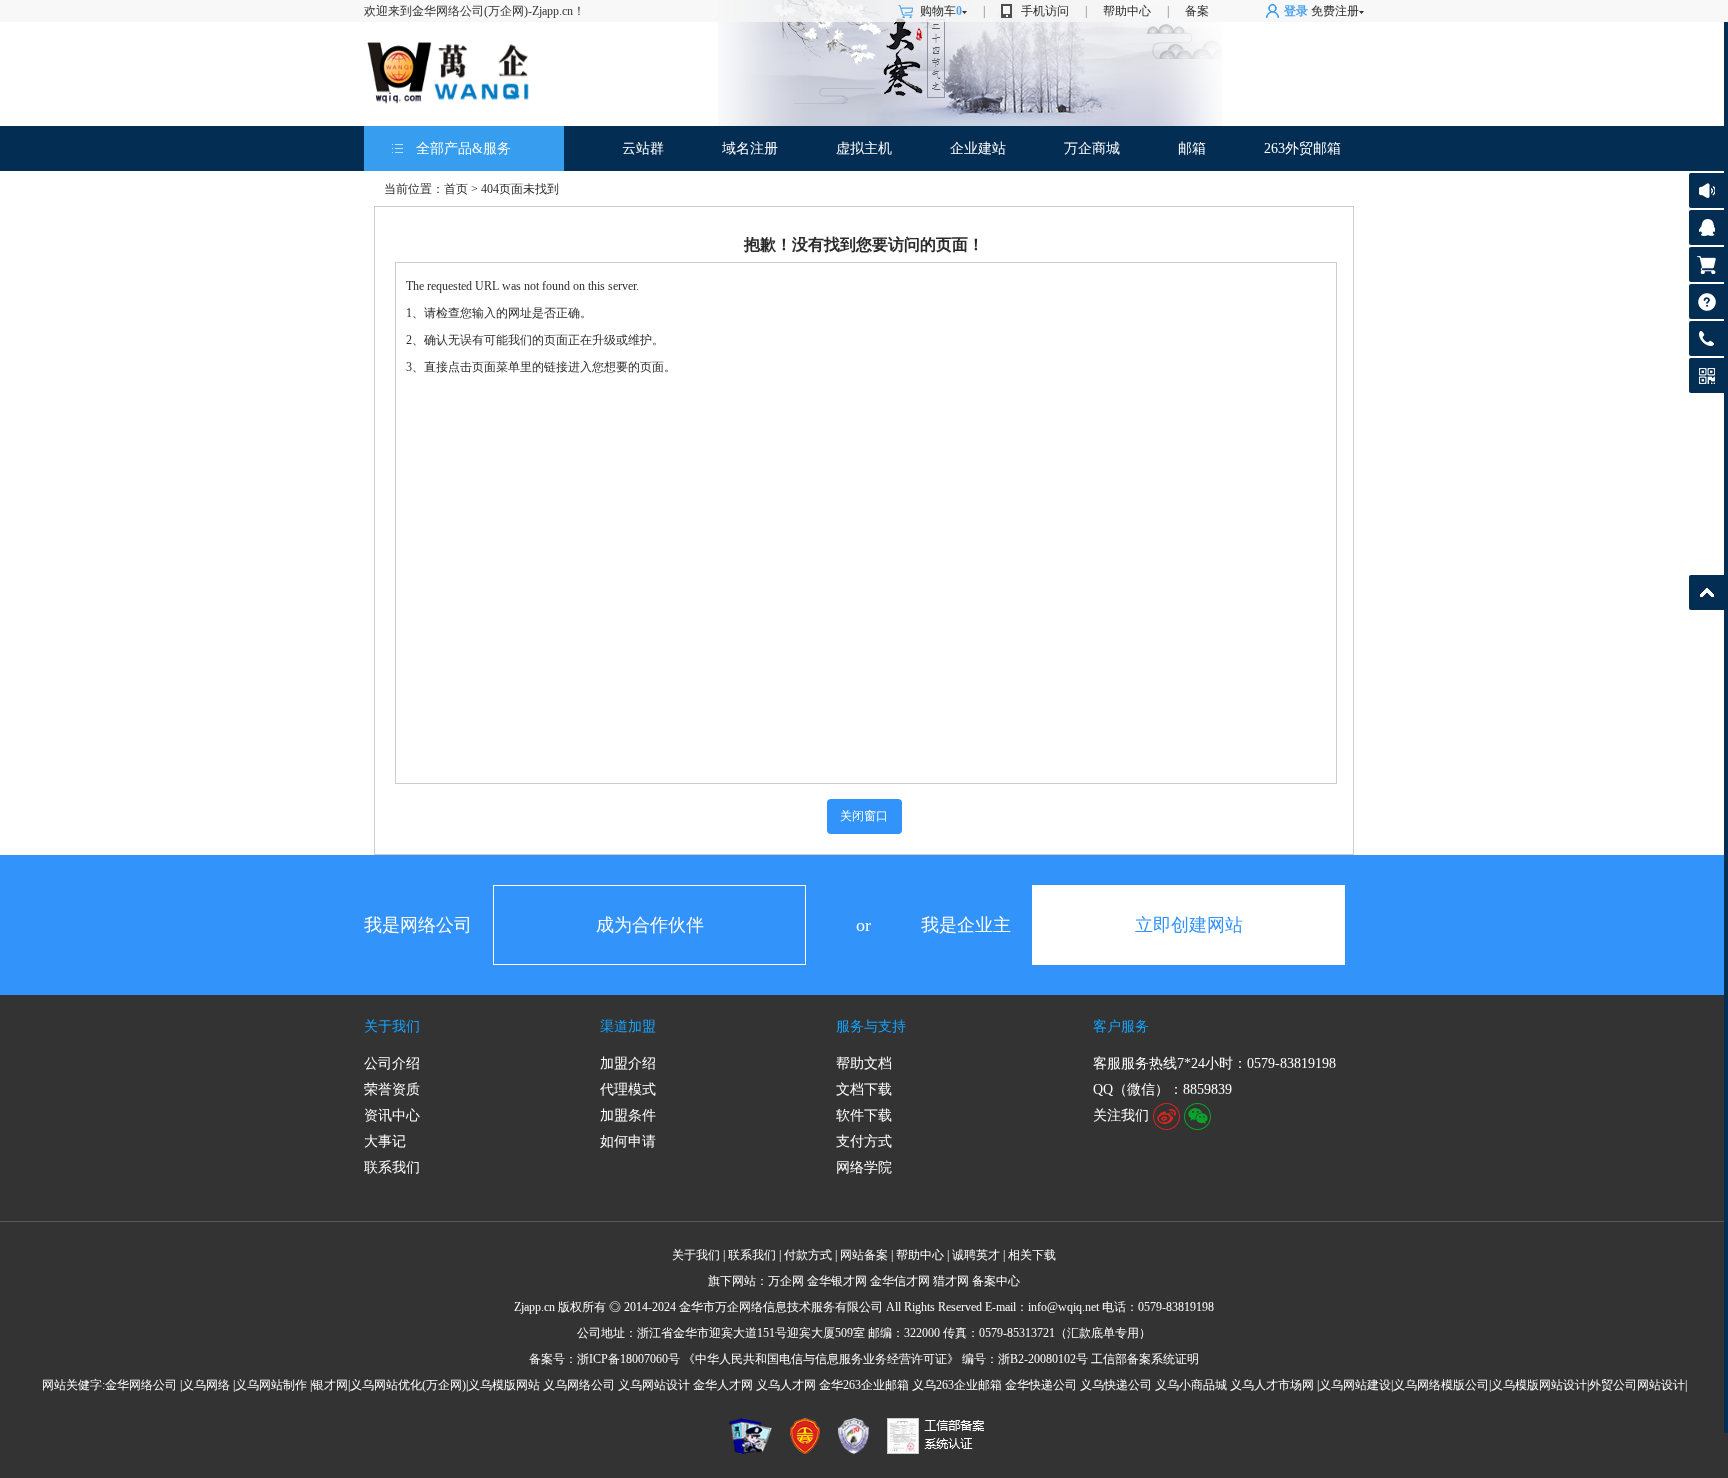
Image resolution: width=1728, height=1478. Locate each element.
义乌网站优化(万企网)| (409, 1385)
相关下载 (1032, 1255)
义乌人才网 (786, 1385)
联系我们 (392, 1167)
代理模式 (628, 1089)
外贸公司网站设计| (1638, 1385)
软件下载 (864, 1115)
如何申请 (628, 1141)
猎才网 (951, 1281)
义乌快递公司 (1116, 1385)
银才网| (331, 1385)
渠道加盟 (628, 1026)
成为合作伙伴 (650, 925)
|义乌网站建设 (1354, 1385)
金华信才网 (900, 1281)
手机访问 (1045, 11)
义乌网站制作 (271, 1385)
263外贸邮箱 (1302, 148)
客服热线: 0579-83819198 (1706, 343)
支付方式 (864, 1141)
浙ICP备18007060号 (628, 1359)
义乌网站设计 (654, 1385)
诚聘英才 (976, 1255)
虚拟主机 (864, 148)
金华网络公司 (141, 1385)
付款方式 (808, 1255)
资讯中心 (392, 1115)
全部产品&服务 (463, 148)
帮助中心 (1127, 11)
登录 (1296, 11)
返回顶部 (1706, 592)
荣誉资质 (392, 1089)
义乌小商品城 (1191, 1385)
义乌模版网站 (504, 1385)
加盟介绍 (628, 1063)
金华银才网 (837, 1281)
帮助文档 (864, 1063)
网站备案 (864, 1255)
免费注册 (1335, 11)
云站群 (643, 148)
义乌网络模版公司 (1441, 1385)
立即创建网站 (1189, 925)
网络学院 (864, 1167)
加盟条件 (628, 1115)
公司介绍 (392, 1063)
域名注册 (750, 148)
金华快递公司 (1041, 1385)
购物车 (941, 11)
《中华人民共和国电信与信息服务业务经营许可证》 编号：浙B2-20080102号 (885, 1359)
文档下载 (864, 1089)
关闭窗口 (864, 816)
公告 (1706, 190)
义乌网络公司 (579, 1385)
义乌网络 (206, 1385)
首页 (456, 189)
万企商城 (1092, 148)
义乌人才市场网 (1272, 1385)
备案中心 (996, 1281)
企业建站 (978, 148)
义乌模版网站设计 (1539, 1385)
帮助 (1706, 301)
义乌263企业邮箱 (957, 1385)
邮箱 (1192, 148)
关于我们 (392, 1026)
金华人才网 (723, 1385)
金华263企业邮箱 (864, 1385)
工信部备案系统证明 (1145, 1359)
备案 (1197, 11)
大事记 (385, 1141)
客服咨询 (1706, 227)
